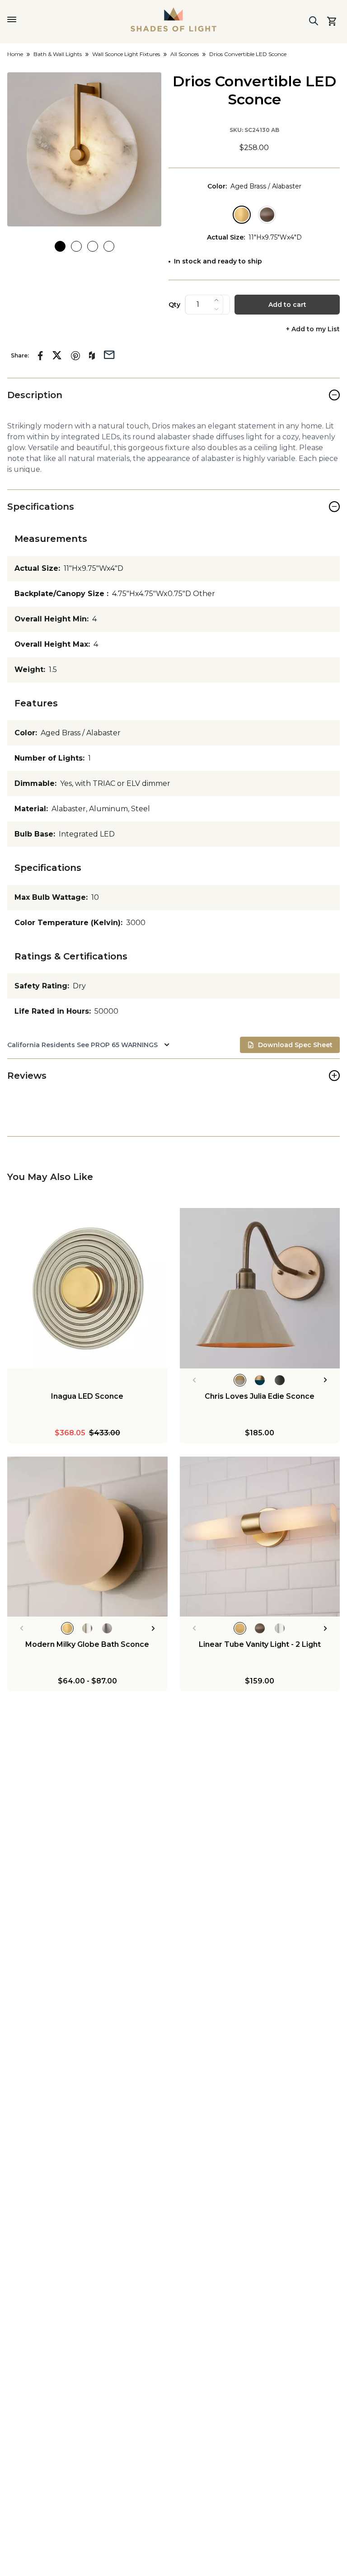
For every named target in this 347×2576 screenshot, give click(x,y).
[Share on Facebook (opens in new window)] (40, 356)
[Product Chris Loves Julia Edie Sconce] (260, 1288)
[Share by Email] (109, 354)
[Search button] (314, 21)
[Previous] (194, 1380)
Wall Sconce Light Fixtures (126, 54)
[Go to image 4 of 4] (109, 246)
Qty (174, 305)
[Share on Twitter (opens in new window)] (57, 355)
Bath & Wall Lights (58, 54)
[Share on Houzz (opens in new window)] (92, 356)
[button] (84, 149)
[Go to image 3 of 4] (93, 246)
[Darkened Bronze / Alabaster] (267, 215)
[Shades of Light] (173, 19)
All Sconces (185, 54)
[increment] (216, 300)
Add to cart (287, 305)
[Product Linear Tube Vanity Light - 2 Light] (260, 1537)
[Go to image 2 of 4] (76, 246)
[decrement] (216, 309)
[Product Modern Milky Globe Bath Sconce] (87, 1537)
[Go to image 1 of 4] (60, 246)
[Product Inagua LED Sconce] (87, 1288)
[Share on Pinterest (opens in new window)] (75, 356)
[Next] (326, 1380)
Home (15, 54)
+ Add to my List (313, 329)
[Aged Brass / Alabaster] (242, 215)
